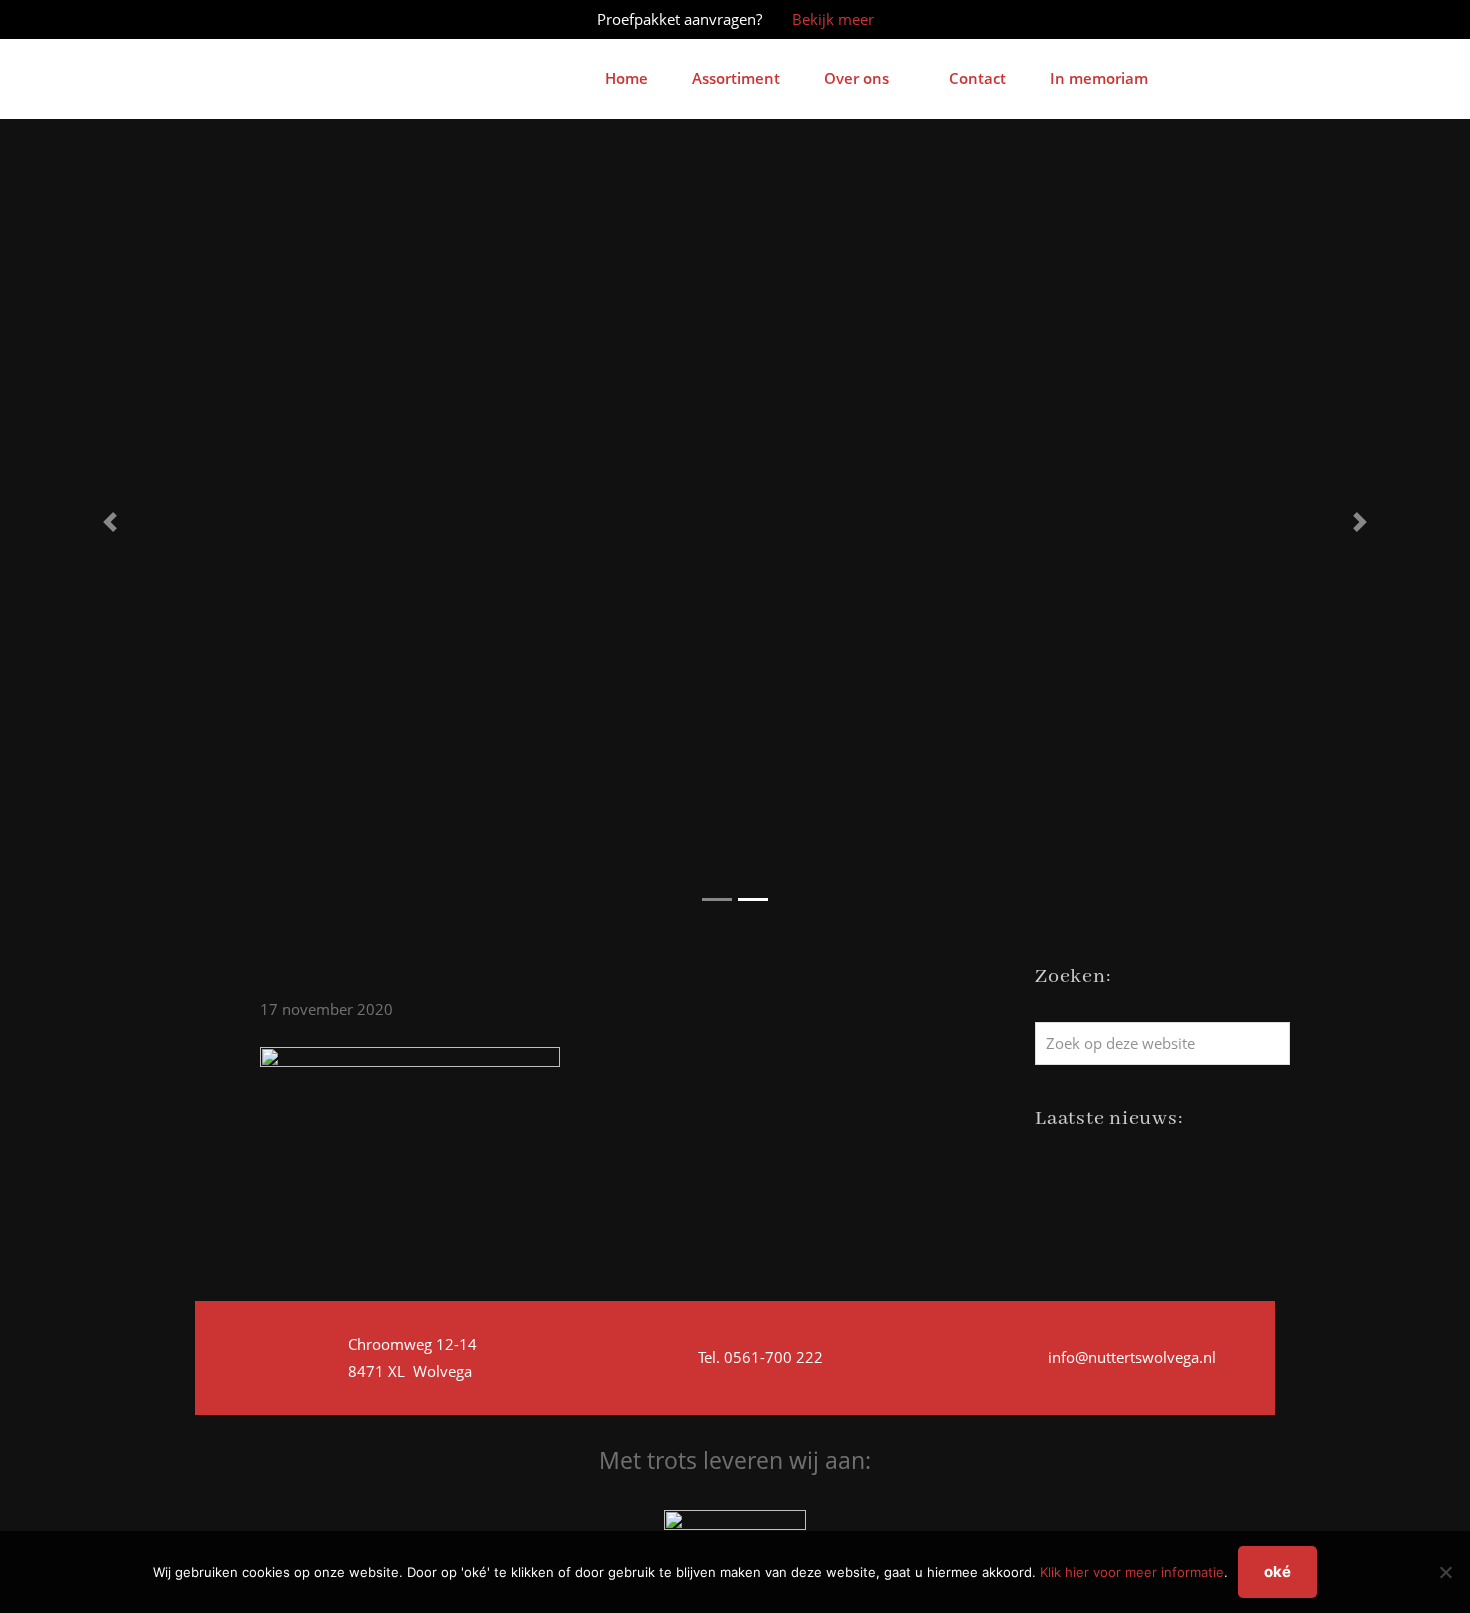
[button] (110, 522)
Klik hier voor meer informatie (1132, 1572)
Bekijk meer (833, 19)
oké (1277, 1571)
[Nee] (1445, 1572)
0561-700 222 (771, 1357)
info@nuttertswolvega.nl (1132, 1357)
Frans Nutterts (227, 44)
